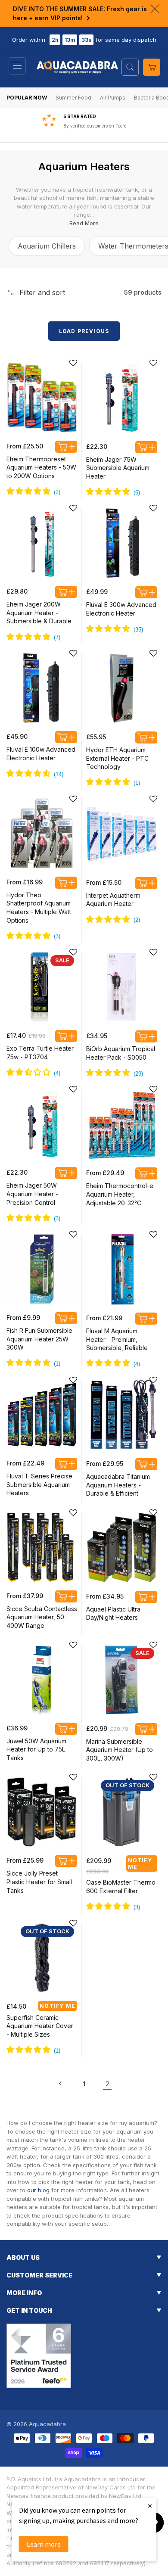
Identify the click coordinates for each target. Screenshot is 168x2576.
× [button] (150, 2506)
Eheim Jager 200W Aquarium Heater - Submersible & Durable (39, 613)
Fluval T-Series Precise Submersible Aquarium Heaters (39, 1484)
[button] (17, 66)
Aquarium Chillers (47, 246)
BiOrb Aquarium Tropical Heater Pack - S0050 (121, 1053)
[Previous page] (61, 2084)
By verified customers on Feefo (95, 126)
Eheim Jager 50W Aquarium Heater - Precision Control (32, 1194)
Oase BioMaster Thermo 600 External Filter (121, 1887)
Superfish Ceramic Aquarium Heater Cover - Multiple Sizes (40, 2026)
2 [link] (107, 2084)
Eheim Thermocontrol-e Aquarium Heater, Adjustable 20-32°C (120, 1194)
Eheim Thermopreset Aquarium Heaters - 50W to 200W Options (41, 467)
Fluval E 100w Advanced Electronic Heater (41, 754)
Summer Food (73, 98)
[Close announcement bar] (155, 9)
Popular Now (27, 98)
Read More (84, 223)
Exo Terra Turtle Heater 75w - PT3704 (40, 1053)
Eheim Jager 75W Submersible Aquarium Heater (118, 468)
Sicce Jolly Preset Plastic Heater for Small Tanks (39, 1882)
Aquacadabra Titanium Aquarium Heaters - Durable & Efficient (118, 1485)
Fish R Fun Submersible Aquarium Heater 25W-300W (39, 1339)
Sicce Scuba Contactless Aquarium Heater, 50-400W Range (42, 1617)
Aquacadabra (47, 2424)
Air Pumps (113, 98)
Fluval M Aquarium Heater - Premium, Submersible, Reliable (117, 1339)
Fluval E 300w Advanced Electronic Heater (121, 609)
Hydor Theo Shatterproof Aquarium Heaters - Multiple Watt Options (39, 908)
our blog (38, 2190)
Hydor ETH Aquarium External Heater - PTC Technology (117, 758)
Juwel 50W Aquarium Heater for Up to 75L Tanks (36, 1749)
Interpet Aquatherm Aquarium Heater (113, 900)
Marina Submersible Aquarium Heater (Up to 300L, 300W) (120, 1750)
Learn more (44, 2544)
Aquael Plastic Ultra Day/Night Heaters (113, 1613)
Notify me (140, 1864)
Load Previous (84, 331)
